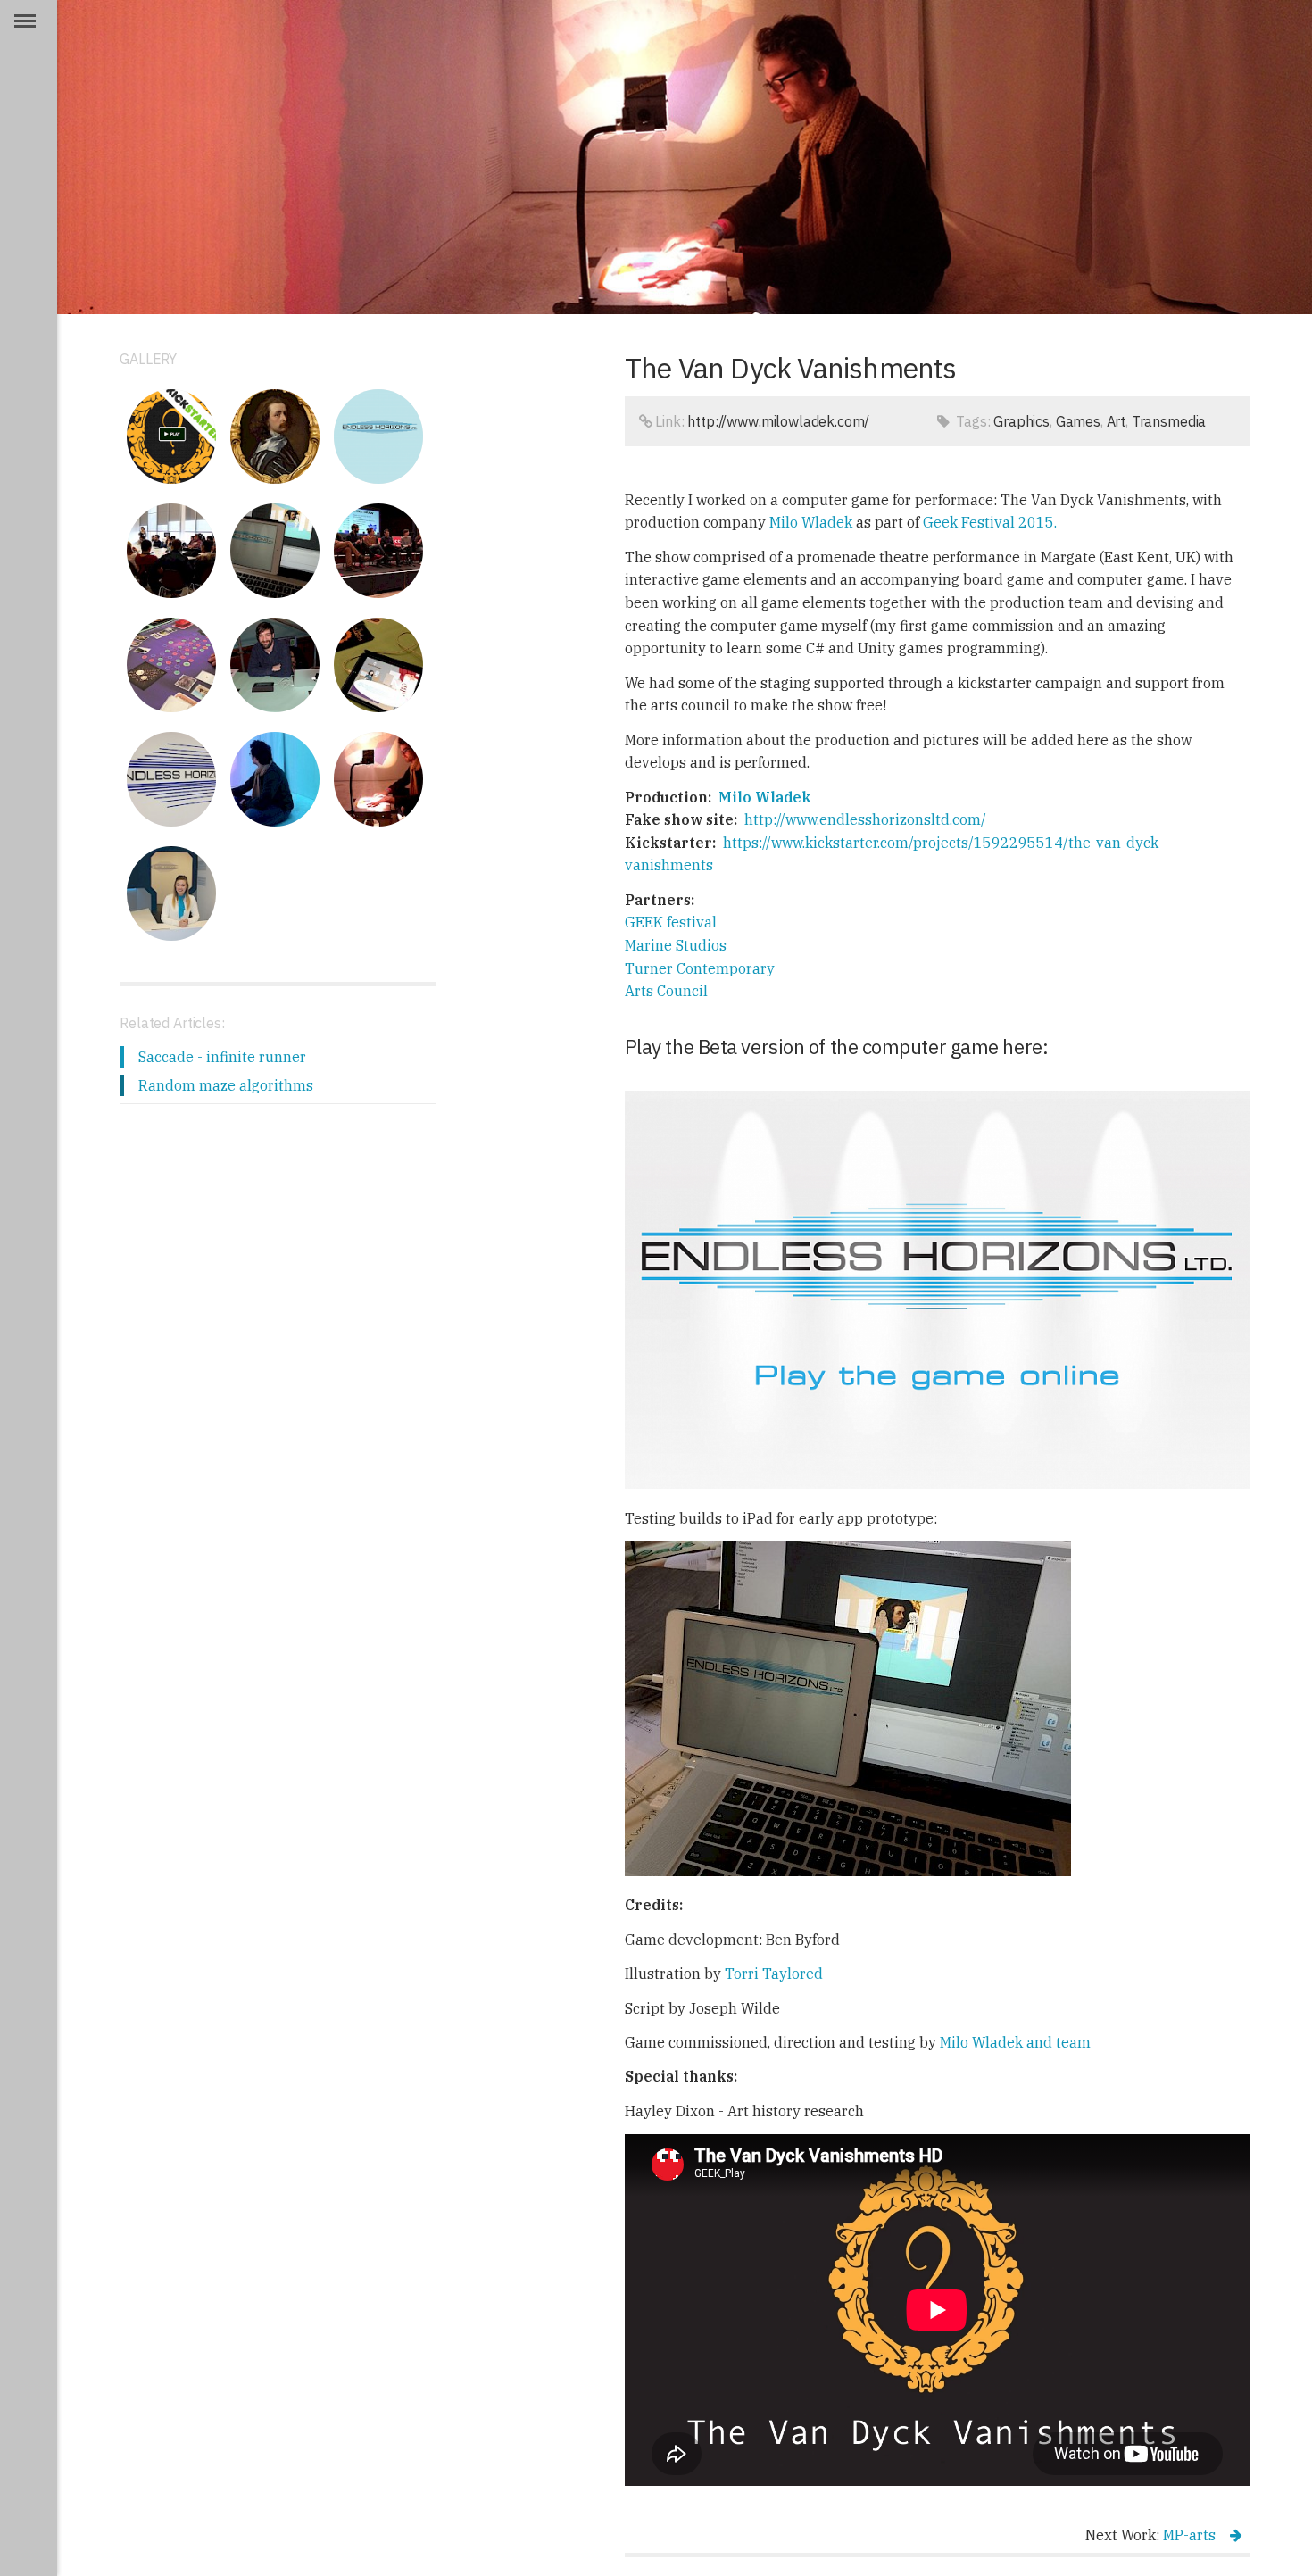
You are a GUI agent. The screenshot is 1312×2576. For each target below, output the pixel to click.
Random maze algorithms (226, 1085)
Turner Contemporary (700, 968)
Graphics (1021, 421)
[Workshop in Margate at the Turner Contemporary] (171, 551)
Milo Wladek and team (1015, 2042)
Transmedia (1169, 421)
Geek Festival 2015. (990, 522)
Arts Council (666, 991)
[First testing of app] (275, 551)
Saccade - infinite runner (222, 1057)
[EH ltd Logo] (378, 436)
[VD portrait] (275, 436)
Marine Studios (676, 945)
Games (1078, 421)
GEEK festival (671, 922)
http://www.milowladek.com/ (778, 421)
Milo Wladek (811, 522)
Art (1117, 421)
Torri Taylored (774, 1974)
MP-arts (1189, 2535)
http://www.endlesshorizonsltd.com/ (865, 819)
